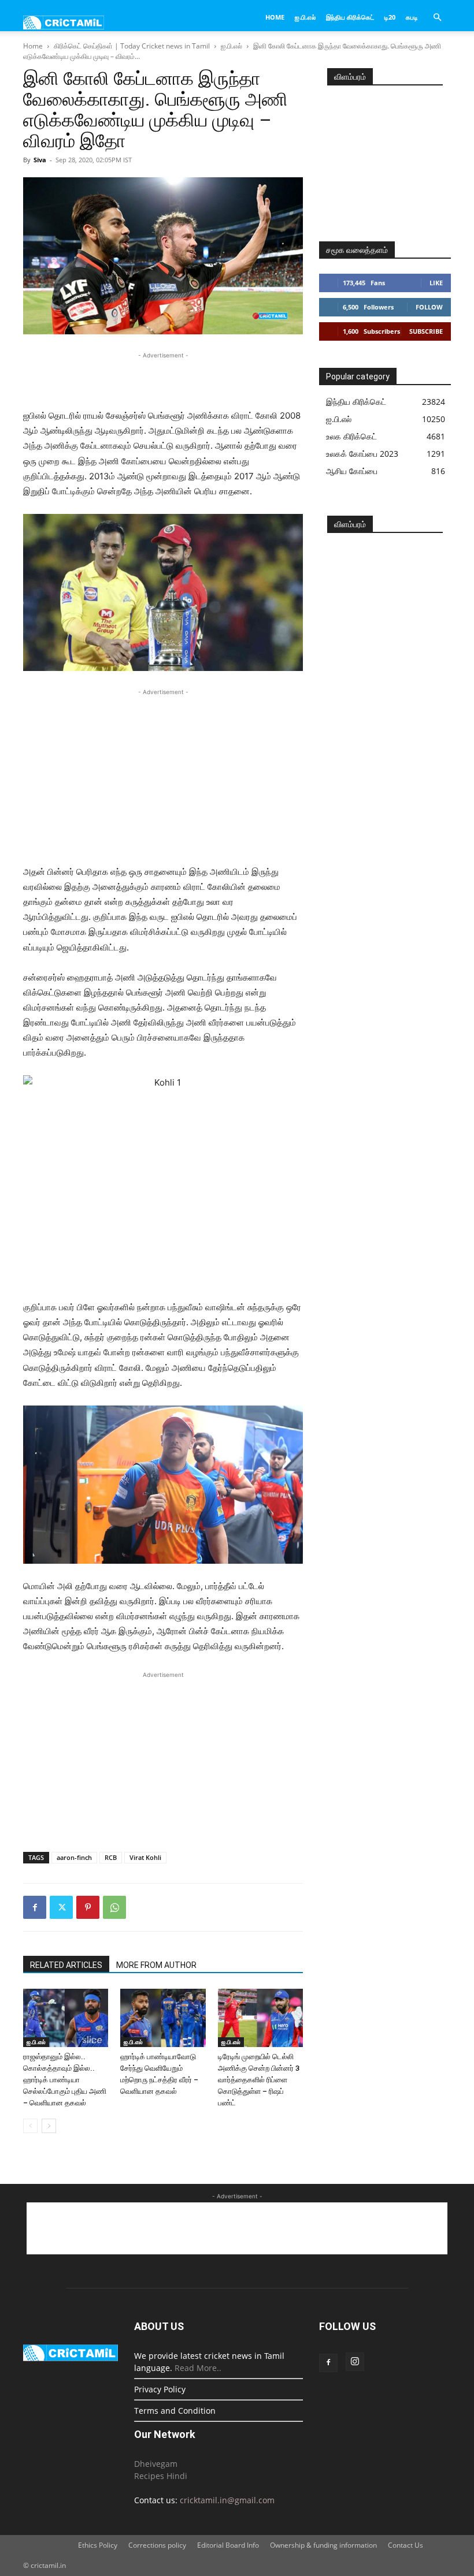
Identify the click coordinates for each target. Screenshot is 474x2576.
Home (275, 17)
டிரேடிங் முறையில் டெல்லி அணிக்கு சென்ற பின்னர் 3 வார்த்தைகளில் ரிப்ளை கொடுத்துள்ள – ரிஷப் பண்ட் (259, 2080)
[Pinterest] (88, 1907)
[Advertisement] (163, 379)
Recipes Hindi (161, 2476)
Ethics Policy (98, 2545)
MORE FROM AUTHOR (156, 1965)
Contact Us (406, 2545)
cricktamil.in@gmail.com (227, 2500)
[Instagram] (355, 2362)
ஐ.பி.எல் (305, 17)
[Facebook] (35, 1907)
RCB (111, 1857)
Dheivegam (156, 2464)
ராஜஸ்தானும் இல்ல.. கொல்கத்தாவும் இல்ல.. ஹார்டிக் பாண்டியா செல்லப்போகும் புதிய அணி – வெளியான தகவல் (65, 2080)
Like (436, 283)
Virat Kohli (145, 1857)
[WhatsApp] (114, 1907)
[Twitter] (61, 1907)
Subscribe (426, 331)
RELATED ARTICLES (66, 1965)
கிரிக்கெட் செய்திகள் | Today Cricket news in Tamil (132, 46)
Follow (429, 307)
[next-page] (49, 2126)
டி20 (390, 17)
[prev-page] (30, 2126)
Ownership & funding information (323, 2545)
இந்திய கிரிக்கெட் (350, 17)
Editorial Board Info (228, 2545)
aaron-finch (74, 1857)
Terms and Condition (175, 2411)
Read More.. (198, 2368)
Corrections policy (157, 2545)
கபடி (412, 17)
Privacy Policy (160, 2389)
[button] (437, 18)
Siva (40, 160)
